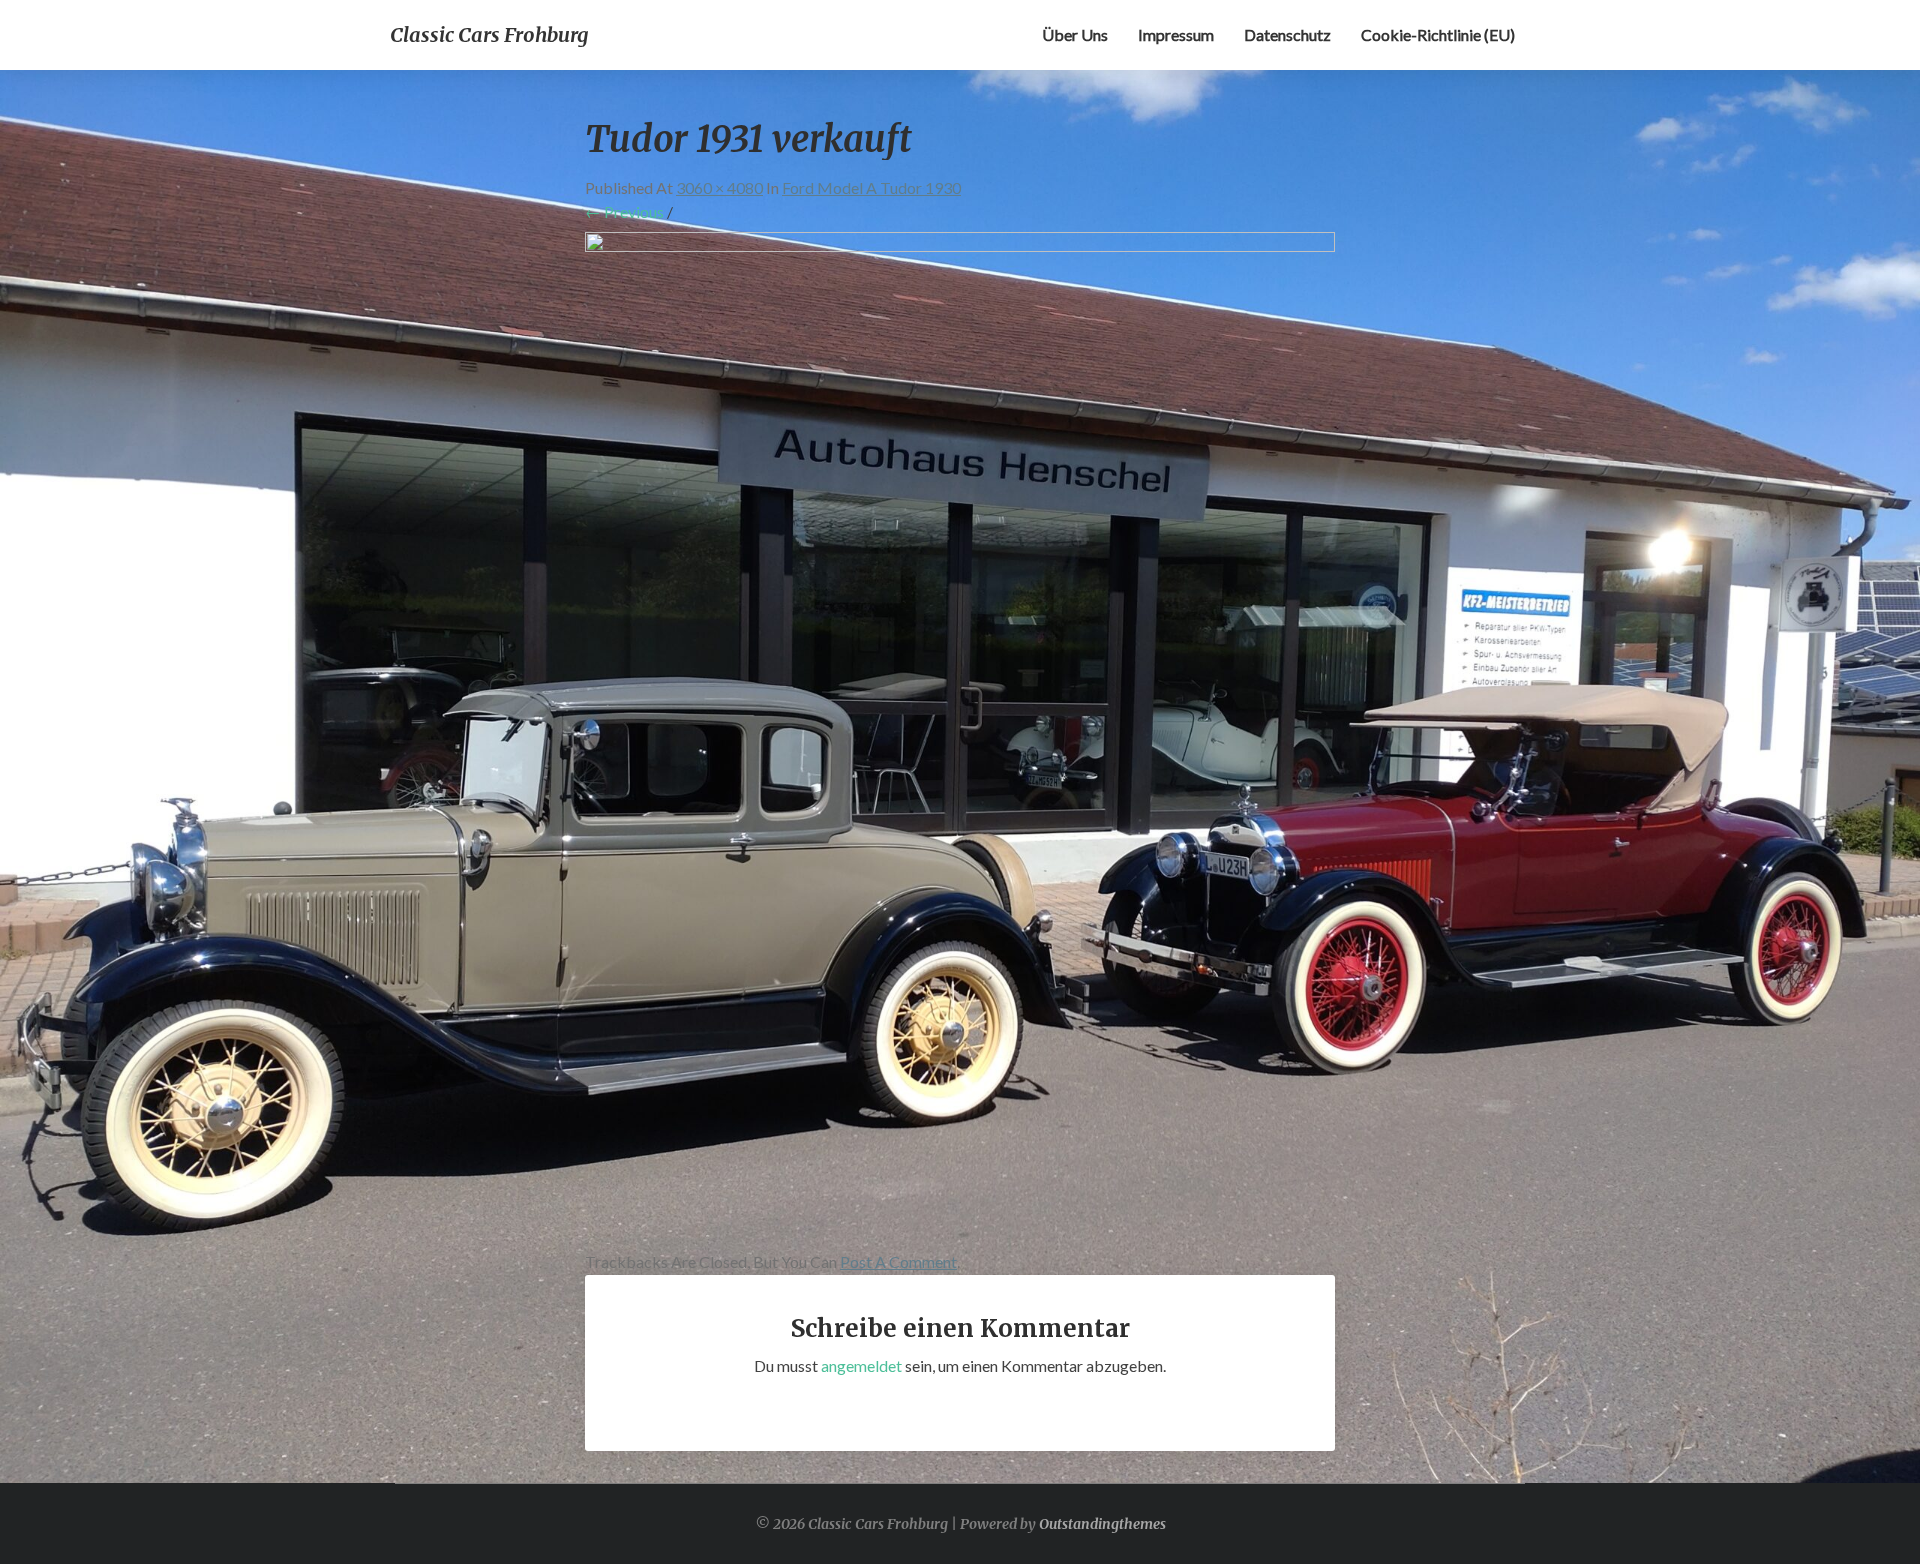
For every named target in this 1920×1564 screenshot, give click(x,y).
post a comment (898, 1261)
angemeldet (861, 1365)
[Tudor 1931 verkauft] (960, 737)
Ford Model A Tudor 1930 (871, 187)
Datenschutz (1287, 34)
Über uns (1075, 34)
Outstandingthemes (1102, 1524)
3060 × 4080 (719, 187)
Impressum (1176, 34)
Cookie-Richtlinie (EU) (1438, 34)
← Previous (624, 211)
